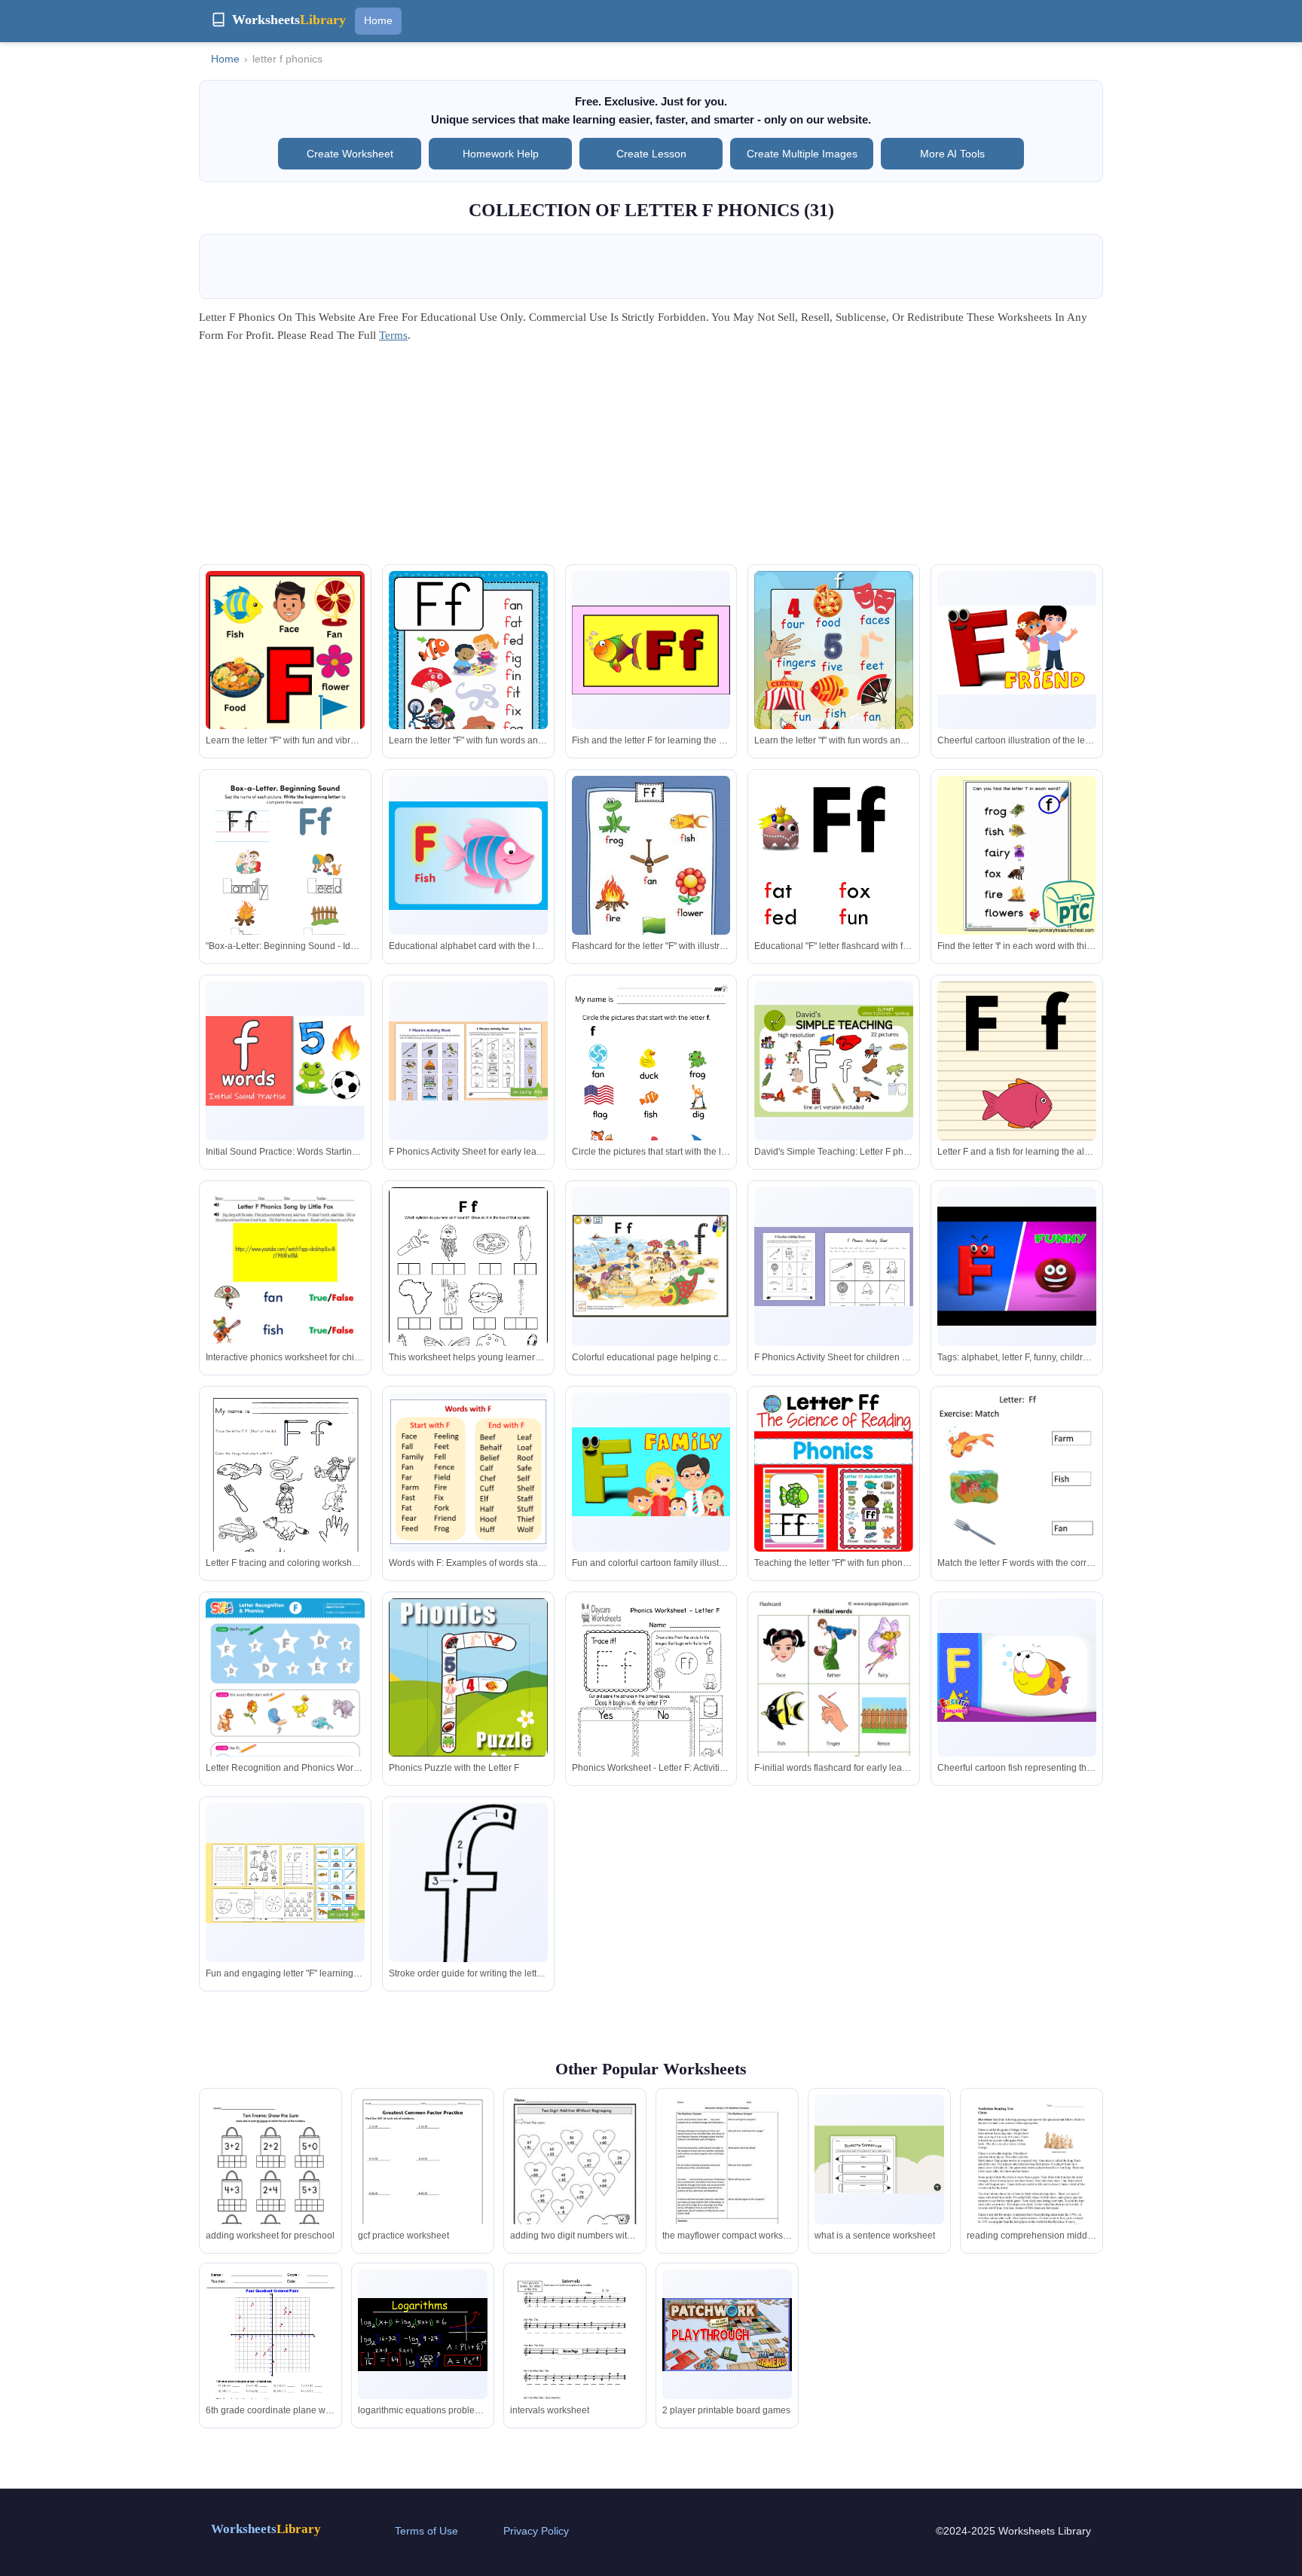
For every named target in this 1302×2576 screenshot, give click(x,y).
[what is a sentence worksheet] (879, 2159)
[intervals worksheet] (575, 2350)
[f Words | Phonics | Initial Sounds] (285, 1061)
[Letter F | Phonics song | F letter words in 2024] (285, 690)
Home (378, 20)
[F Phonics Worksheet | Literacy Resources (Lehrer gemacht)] (468, 1061)
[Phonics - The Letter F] (651, 650)
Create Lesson (651, 154)
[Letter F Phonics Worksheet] (285, 879)
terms (393, 335)
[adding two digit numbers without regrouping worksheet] (575, 2179)
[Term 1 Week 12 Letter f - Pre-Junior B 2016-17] (651, 1267)
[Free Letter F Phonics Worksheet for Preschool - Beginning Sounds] (651, 1701)
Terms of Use (426, 2531)
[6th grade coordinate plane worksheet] (270, 2353)
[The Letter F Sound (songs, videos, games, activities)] (468, 1472)
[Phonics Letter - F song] (1017, 1266)
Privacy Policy (536, 2531)
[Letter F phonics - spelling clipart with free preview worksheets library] (834, 1061)
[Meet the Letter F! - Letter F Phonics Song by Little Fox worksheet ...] (285, 1302)
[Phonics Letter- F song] (651, 1472)
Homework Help (501, 154)
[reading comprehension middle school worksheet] (1032, 2179)
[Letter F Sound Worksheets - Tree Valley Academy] (468, 1293)
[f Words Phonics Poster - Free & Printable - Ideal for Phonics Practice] (834, 677)
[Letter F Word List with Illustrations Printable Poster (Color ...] (651, 882)
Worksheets (266, 2529)
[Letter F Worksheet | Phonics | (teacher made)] (834, 1267)
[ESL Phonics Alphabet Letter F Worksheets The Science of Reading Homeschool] (834, 1472)
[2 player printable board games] (727, 2335)
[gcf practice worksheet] (423, 2178)
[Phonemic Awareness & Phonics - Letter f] (285, 1495)
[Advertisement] (651, 459)
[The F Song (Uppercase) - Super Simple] (468, 856)
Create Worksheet (350, 154)
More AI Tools (952, 154)
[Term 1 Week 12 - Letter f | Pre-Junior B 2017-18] (468, 1901)
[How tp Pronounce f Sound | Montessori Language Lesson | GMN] (1017, 1061)
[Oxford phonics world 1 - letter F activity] (1017, 1499)
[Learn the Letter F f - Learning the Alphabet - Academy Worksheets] (651, 1084)
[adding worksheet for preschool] (270, 2181)
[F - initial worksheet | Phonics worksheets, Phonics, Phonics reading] (834, 1711)
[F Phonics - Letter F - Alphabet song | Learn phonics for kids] (1017, 1678)
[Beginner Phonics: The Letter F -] (834, 891)
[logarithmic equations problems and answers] (423, 2335)
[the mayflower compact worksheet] (727, 2179)
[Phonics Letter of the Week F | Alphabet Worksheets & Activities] (468, 683)
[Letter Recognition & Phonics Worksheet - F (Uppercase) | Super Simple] (285, 1711)
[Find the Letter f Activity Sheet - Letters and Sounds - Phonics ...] (1017, 855)
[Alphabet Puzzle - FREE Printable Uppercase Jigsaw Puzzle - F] (468, 1678)
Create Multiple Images (802, 154)
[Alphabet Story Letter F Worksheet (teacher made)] (285, 1883)
